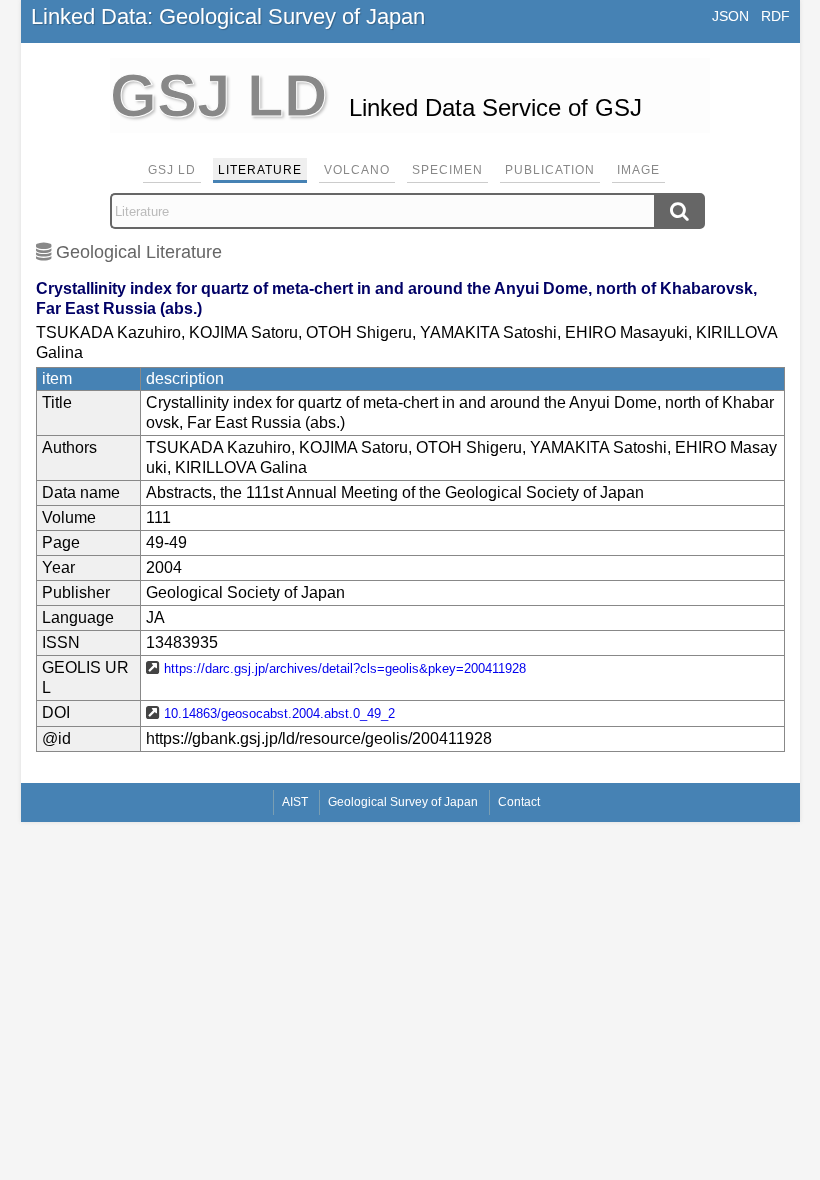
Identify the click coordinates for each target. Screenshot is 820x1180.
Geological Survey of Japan (403, 802)
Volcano (357, 170)
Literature (260, 170)
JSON (730, 16)
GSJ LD (172, 170)
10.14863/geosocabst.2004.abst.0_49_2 (279, 713)
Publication (550, 170)
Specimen (447, 170)
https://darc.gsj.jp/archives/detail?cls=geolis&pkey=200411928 (345, 668)
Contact (519, 802)
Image (638, 170)
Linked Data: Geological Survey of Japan (228, 16)
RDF (775, 16)
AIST (295, 802)
